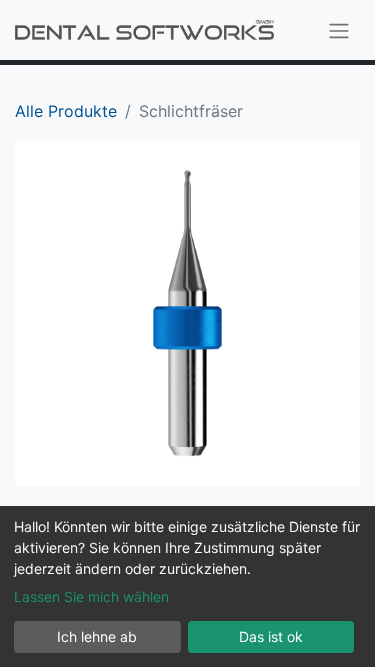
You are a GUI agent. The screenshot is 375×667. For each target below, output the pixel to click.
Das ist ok (271, 636)
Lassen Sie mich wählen (91, 596)
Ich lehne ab (97, 636)
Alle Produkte (66, 111)
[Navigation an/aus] (339, 30)
